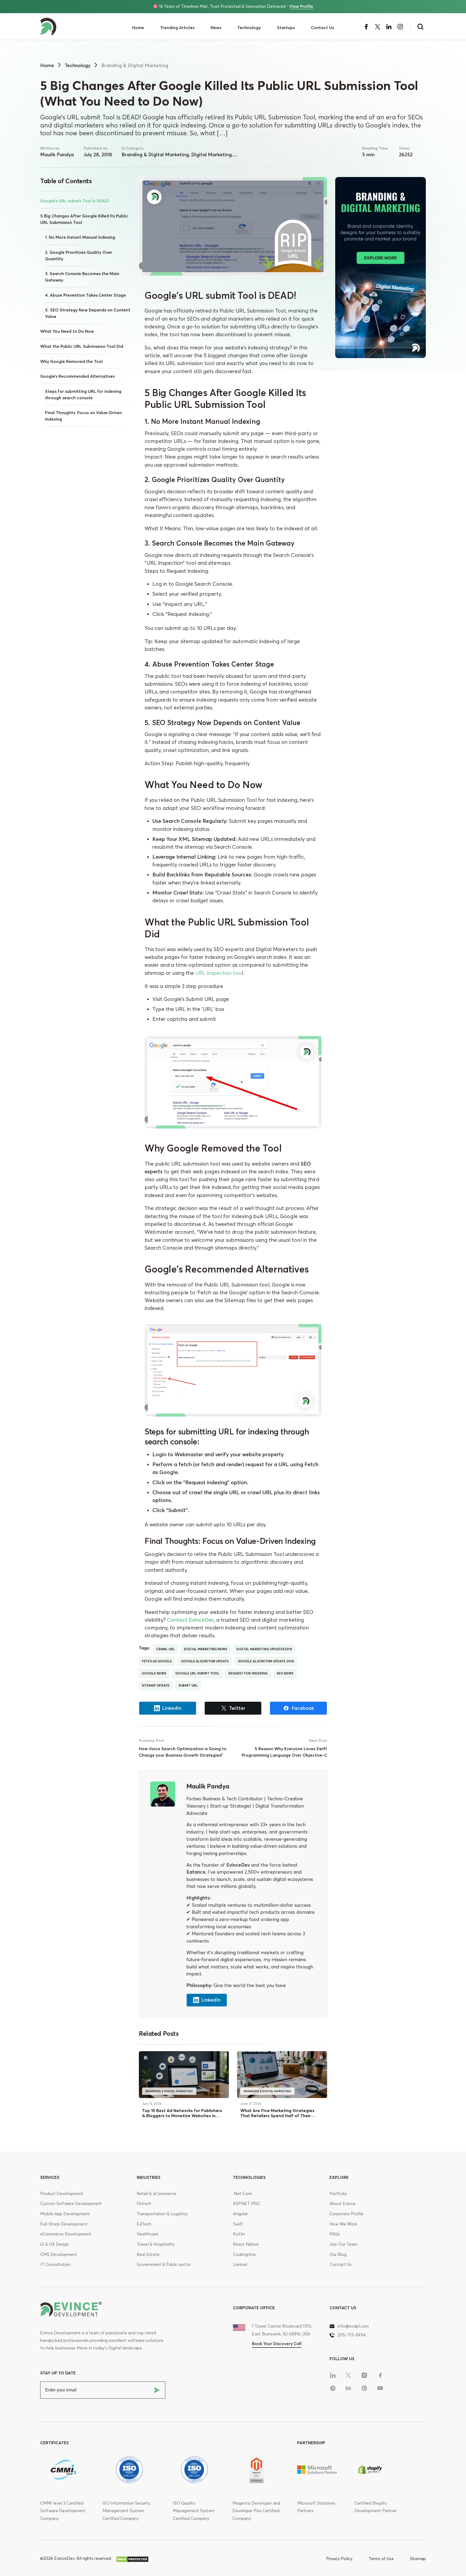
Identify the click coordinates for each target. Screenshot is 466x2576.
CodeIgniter (245, 2254)
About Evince (342, 2204)
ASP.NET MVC (247, 2204)
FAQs (335, 2234)
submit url (188, 1685)
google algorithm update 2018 (266, 1661)
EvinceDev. (65, 2558)
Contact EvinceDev (190, 1620)
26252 (406, 155)
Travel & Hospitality (156, 2244)
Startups (286, 28)
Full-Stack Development (64, 2224)
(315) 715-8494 (352, 2335)
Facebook (303, 1708)
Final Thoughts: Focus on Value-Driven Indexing (83, 416)
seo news (285, 1673)
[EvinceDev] (72, 27)
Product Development (62, 2194)
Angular (240, 2214)
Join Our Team (343, 2244)
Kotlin (239, 2234)
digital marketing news (205, 1649)
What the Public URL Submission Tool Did (82, 346)
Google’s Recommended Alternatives (77, 376)
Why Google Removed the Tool (71, 361)
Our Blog (338, 2254)
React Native (246, 2244)
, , (177, 155)
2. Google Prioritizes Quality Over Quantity (79, 256)
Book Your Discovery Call (277, 2344)
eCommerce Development (66, 2234)
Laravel (240, 2264)
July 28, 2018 (98, 155)
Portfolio (338, 2194)
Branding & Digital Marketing (155, 155)
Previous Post (152, 1741)
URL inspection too (218, 973)
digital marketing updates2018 (264, 1649)
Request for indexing (248, 1673)
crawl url (165, 1649)
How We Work (343, 2224)
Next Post (318, 1741)
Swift (238, 2224)
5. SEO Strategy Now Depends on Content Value (88, 313)
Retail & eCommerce (157, 2194)
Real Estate (148, 2254)
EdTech (144, 2224)
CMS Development (59, 2254)
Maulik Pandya (57, 155)
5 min (368, 155)
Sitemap (418, 2559)
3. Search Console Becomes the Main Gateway (82, 277)
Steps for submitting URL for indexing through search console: (83, 395)
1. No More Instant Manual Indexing (80, 237)
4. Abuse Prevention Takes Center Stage (85, 295)
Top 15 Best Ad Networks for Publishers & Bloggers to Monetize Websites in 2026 (182, 2116)
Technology (249, 28)
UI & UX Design (55, 2244)
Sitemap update (156, 1685)
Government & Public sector (164, 2264)
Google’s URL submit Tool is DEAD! (75, 201)
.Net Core (242, 2194)
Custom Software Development (71, 2204)
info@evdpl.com (353, 2326)
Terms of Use (381, 2559)
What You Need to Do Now (67, 331)
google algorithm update (205, 1661)
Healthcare (148, 2234)
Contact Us (322, 28)
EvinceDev (238, 1865)
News (216, 28)
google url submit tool (197, 1673)
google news (154, 1673)
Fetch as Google (157, 1661)
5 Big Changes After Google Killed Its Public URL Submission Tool (84, 219)
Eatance (196, 1872)
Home (138, 28)
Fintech (144, 2204)
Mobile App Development (65, 2214)
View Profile (301, 6)
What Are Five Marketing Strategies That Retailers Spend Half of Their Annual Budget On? (277, 2116)
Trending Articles (177, 28)
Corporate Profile (347, 2214)
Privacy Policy (339, 2559)
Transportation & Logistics (162, 2214)
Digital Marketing (211, 155)
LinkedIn (172, 1708)
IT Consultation (55, 2264)
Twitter (237, 1708)
